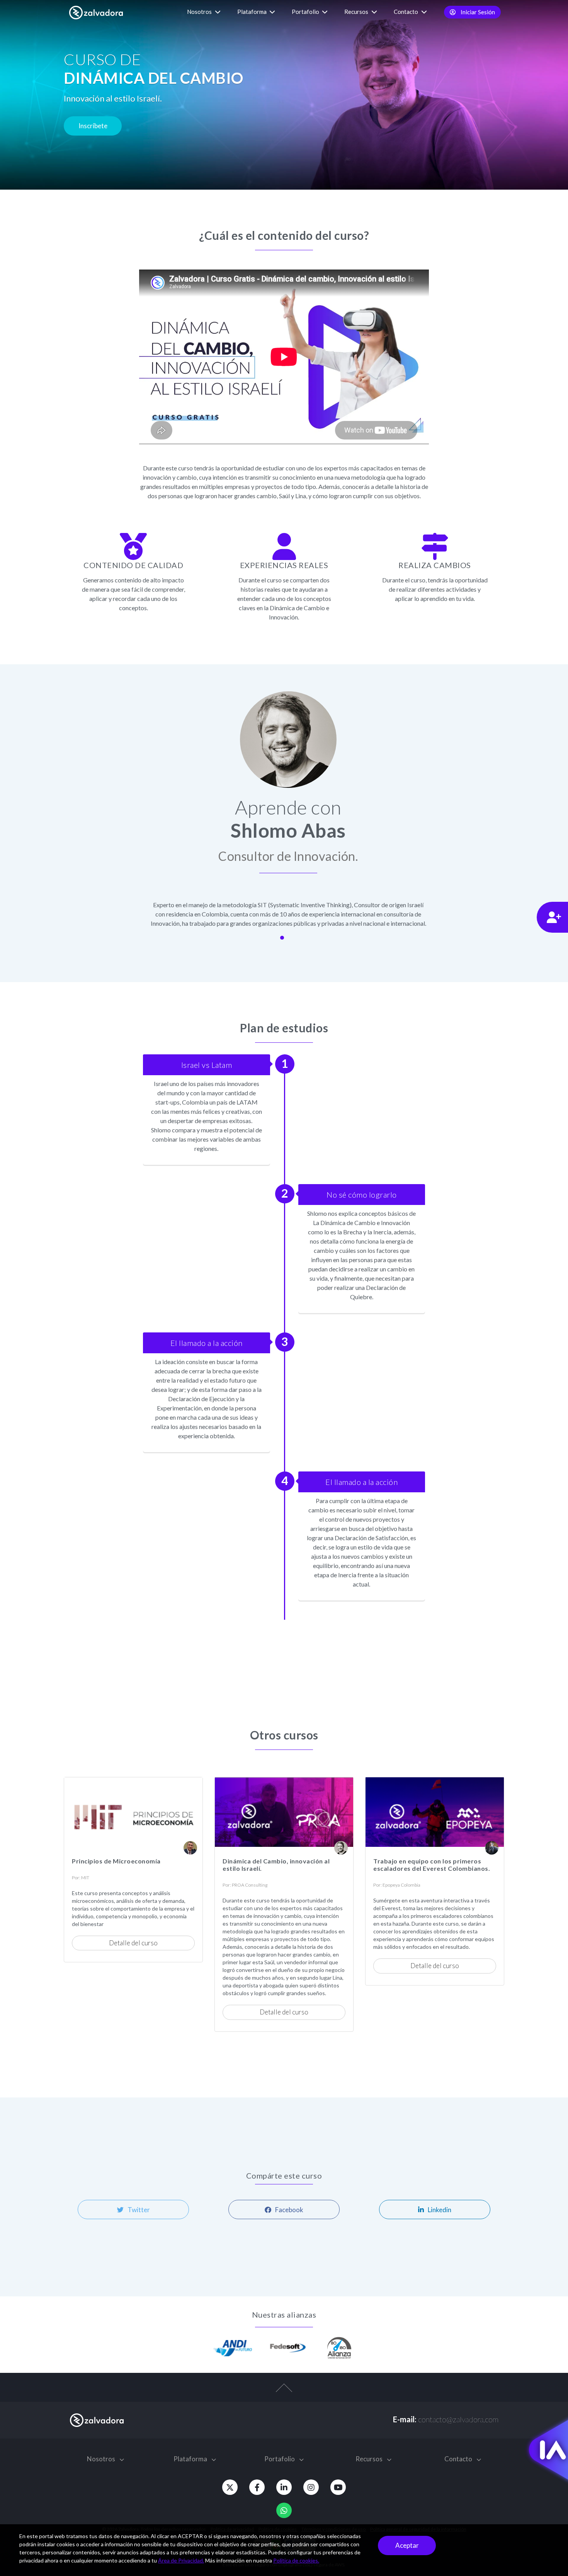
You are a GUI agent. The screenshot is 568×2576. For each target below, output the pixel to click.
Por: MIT (81, 1878)
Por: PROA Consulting (245, 1885)
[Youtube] (338, 2487)
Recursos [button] (357, 12)
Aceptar (407, 2545)
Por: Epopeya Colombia (397, 1885)
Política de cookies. (296, 2560)
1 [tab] (282, 938)
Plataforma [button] (253, 12)
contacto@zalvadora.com (458, 2419)
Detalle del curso (133, 1943)
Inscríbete (93, 126)
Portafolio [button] (306, 12)
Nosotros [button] (200, 12)
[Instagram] (311, 2487)
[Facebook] (257, 2487)
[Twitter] (230, 2487)
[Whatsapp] (284, 2510)
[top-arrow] (284, 2391)
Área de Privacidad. (181, 2560)
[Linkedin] (284, 2487)
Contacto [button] (406, 12)
